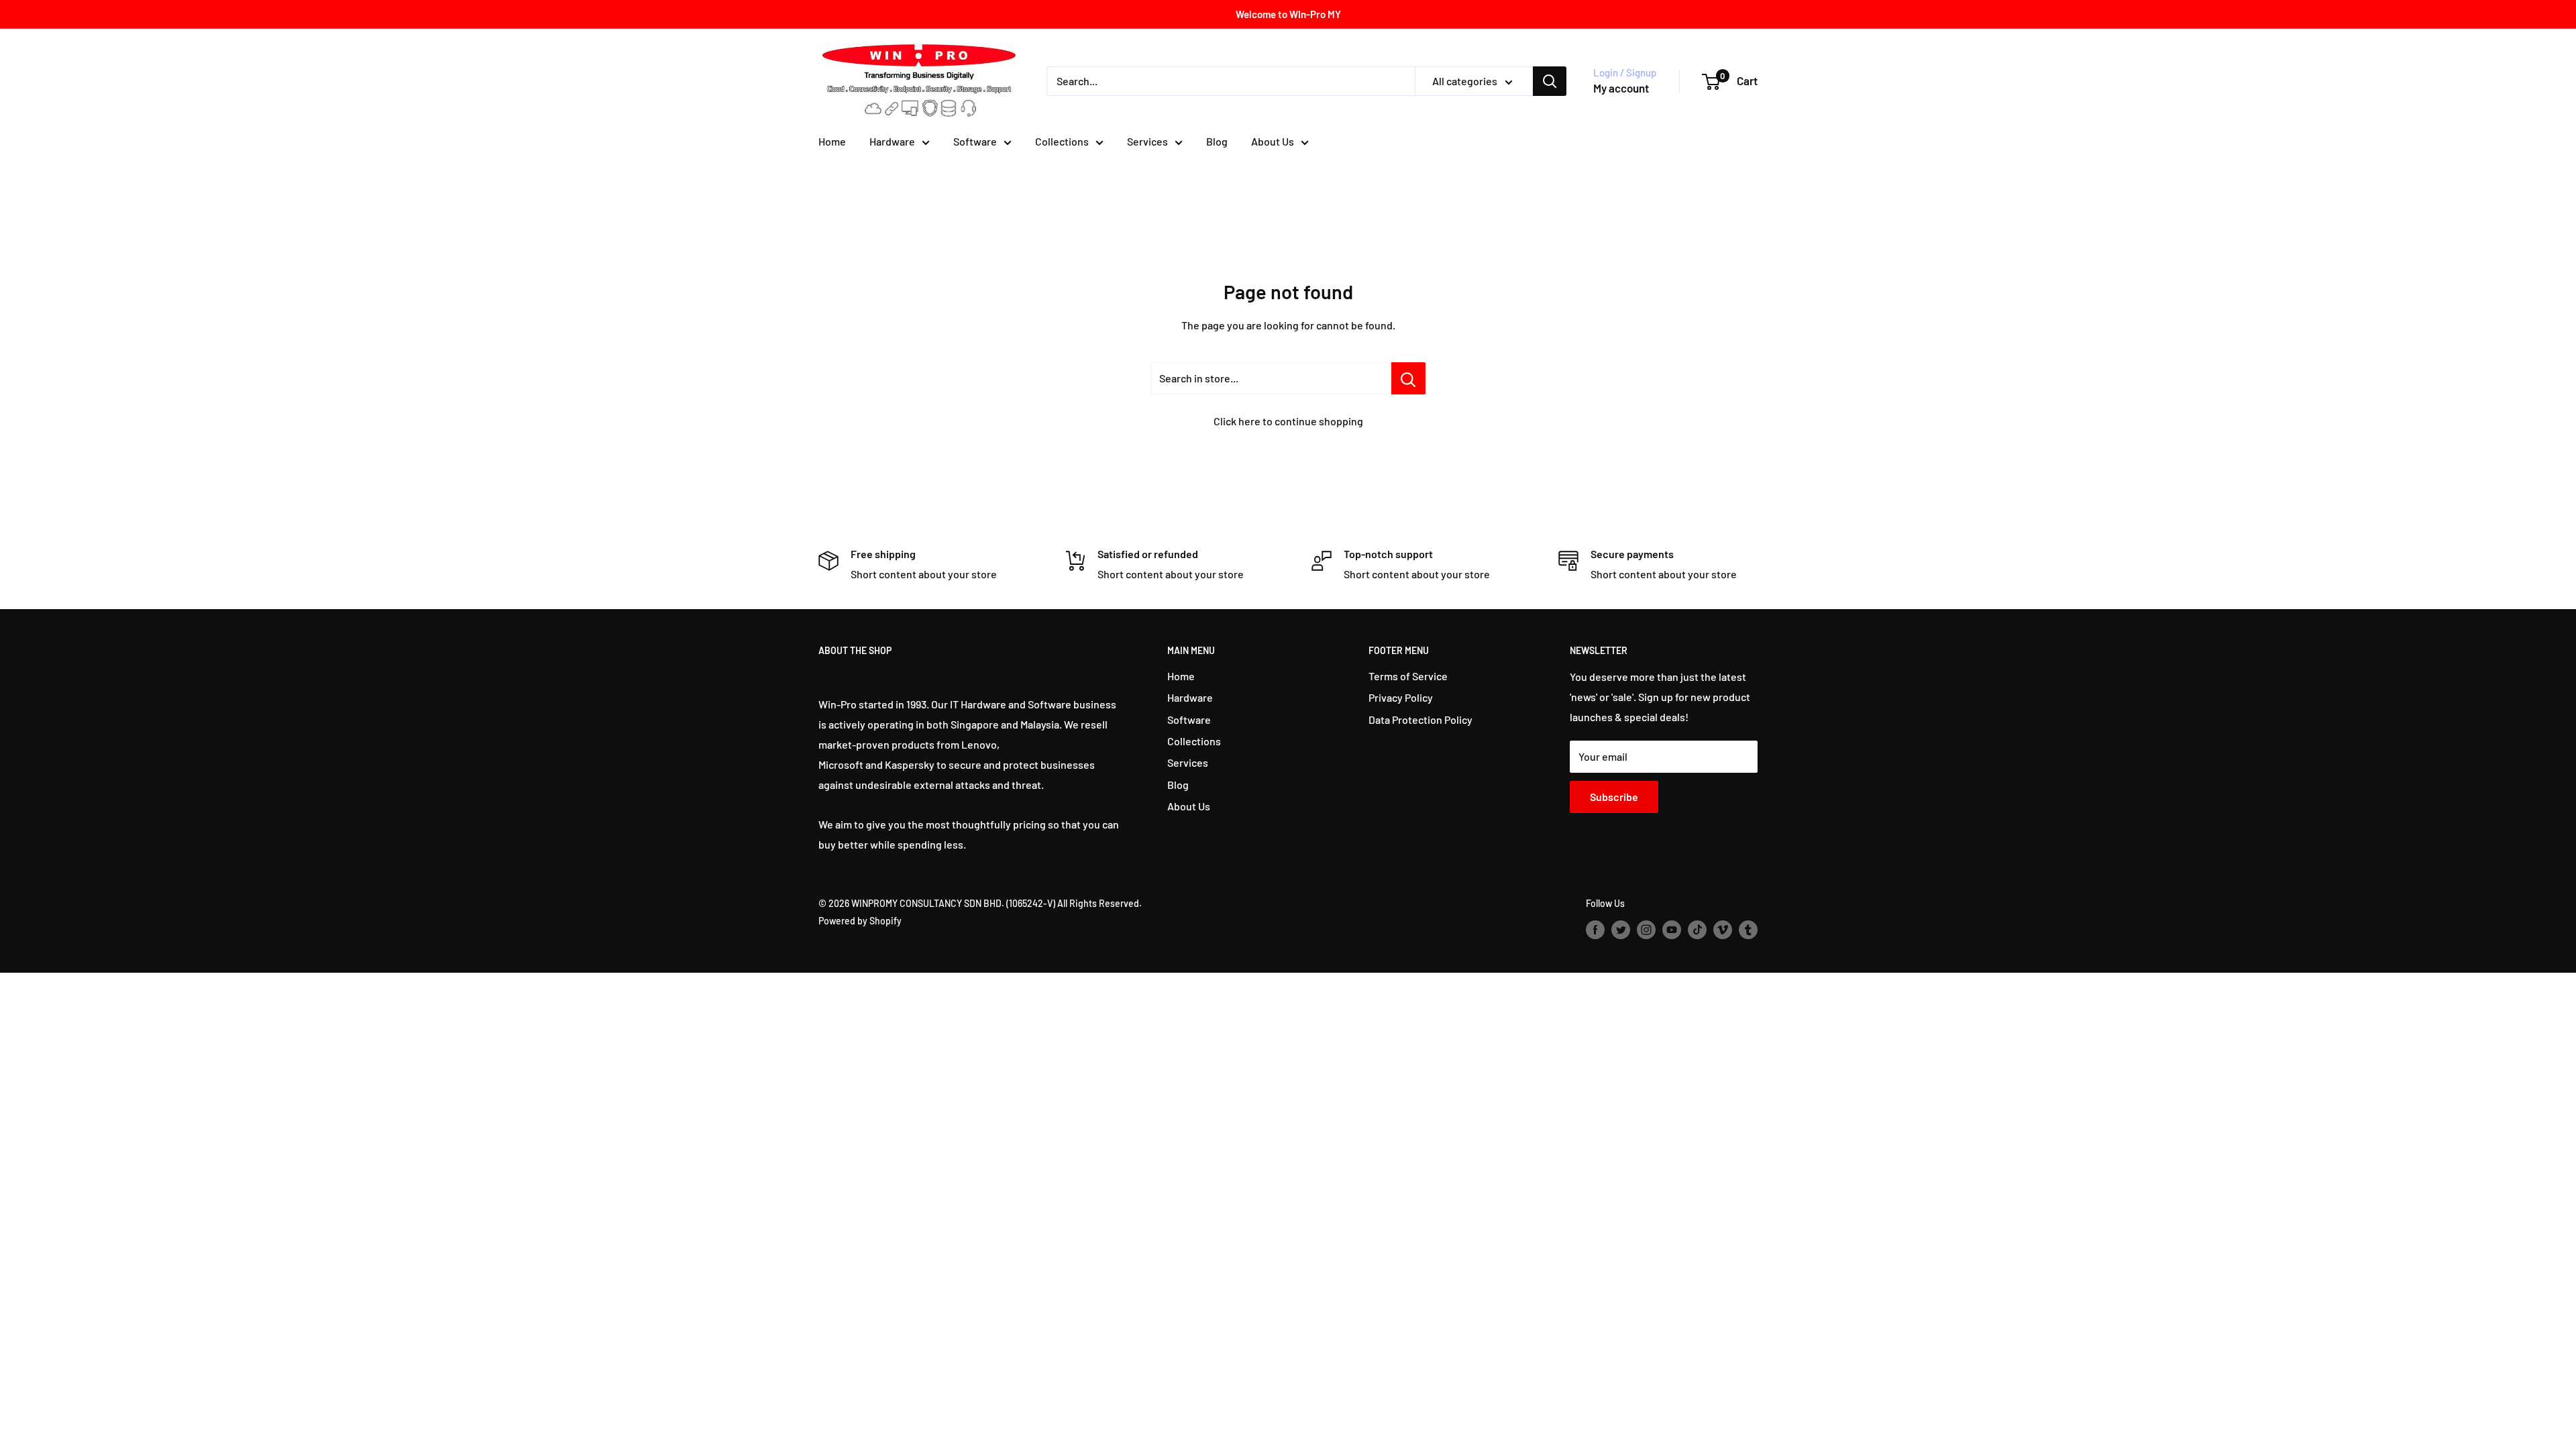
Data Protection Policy (1420, 719)
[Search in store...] (1408, 378)
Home (832, 141)
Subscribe (1614, 797)
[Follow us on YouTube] (1672, 930)
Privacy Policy (1401, 697)
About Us (1273, 141)
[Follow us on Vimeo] (1723, 930)
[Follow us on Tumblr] (1748, 930)
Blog (1217, 141)
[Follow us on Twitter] (1621, 930)
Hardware (892, 141)
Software (975, 141)
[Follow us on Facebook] (1595, 930)
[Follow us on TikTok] (1697, 930)
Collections (1062, 141)
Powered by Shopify (860, 921)
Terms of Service (1408, 676)
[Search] (1550, 81)
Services (1147, 141)
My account (1621, 88)
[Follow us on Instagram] (1646, 930)
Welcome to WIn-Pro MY (1288, 14)
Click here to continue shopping (1288, 421)
